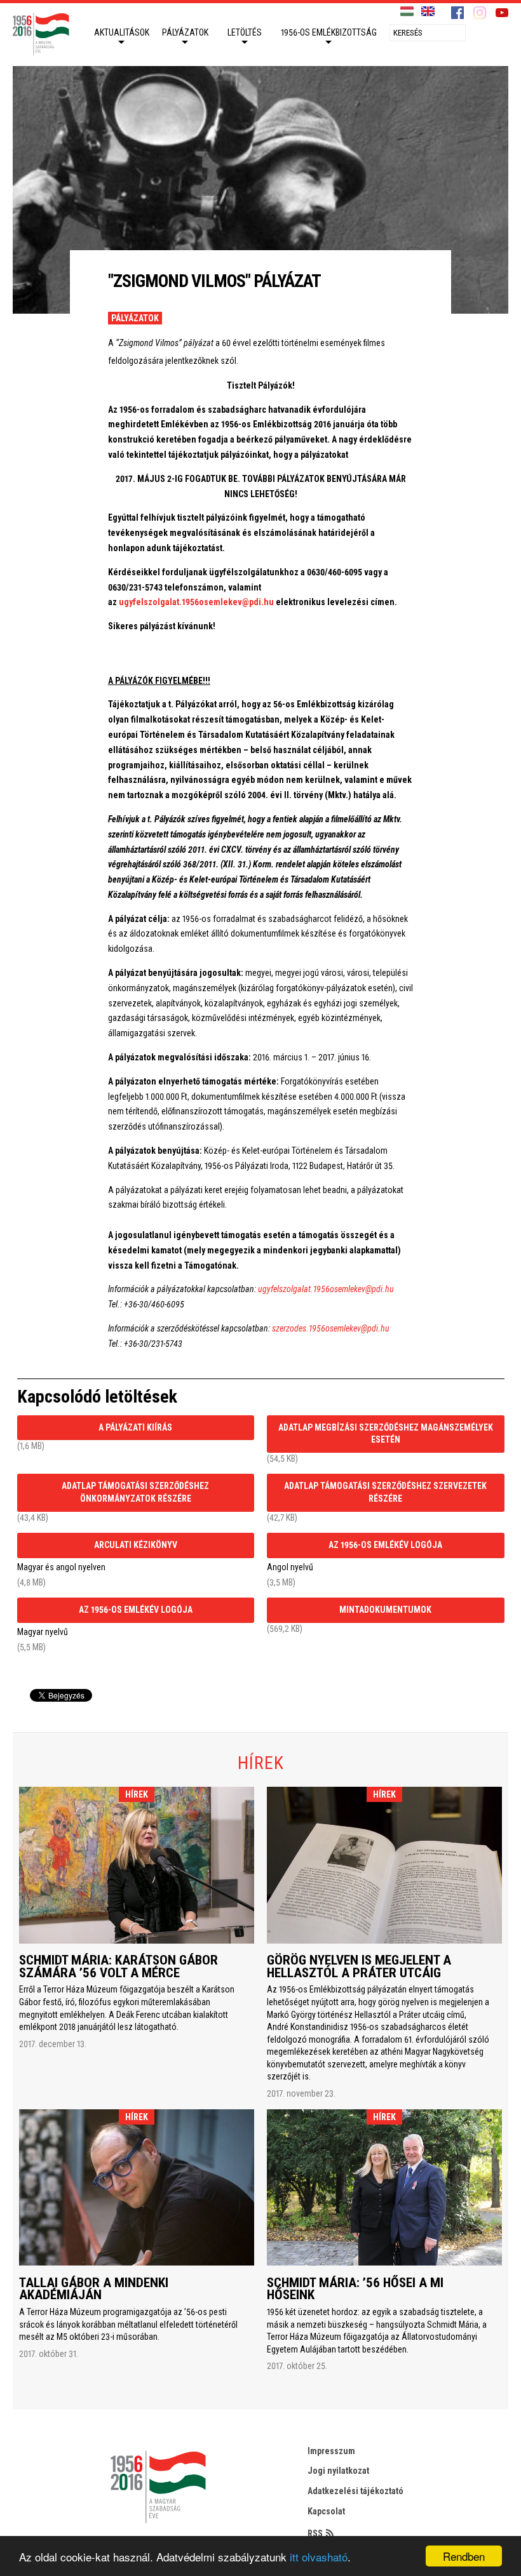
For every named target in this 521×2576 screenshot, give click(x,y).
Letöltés (245, 32)
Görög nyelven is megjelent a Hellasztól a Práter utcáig (359, 1966)
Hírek (137, 1794)
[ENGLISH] (428, 12)
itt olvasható (319, 2557)
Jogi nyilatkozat (338, 2471)
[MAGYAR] (407, 12)
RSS (315, 2533)
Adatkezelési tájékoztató (355, 2491)
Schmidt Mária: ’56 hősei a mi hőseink (355, 2289)
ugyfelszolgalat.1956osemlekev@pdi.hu (196, 602)
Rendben (464, 2556)
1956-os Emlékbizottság (329, 32)
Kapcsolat (326, 2511)
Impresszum (331, 2451)
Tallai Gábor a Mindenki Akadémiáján (94, 2289)
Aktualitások (122, 32)
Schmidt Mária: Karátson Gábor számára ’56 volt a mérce (118, 1966)
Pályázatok (185, 32)
